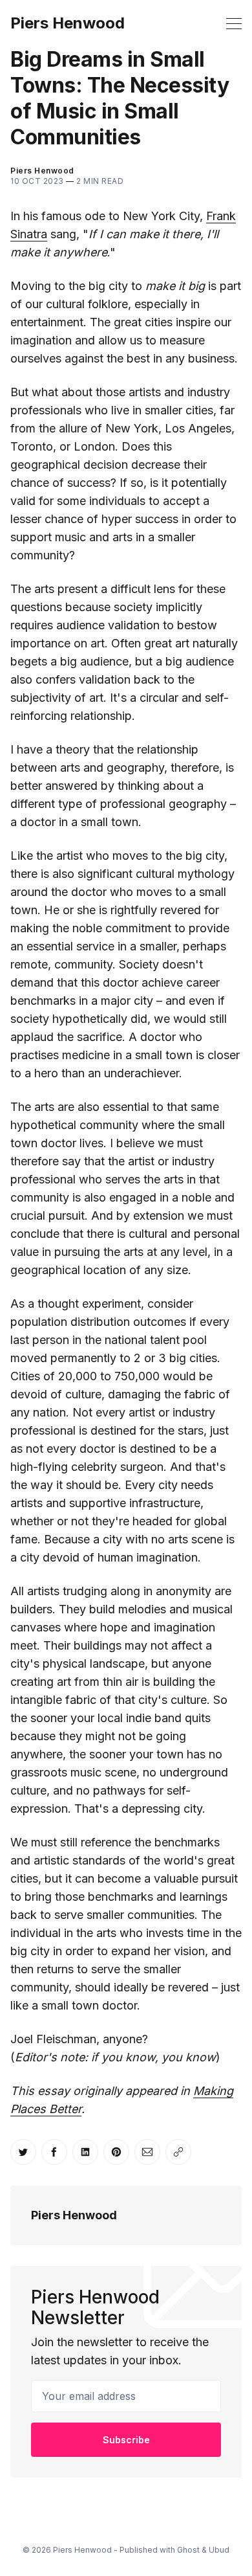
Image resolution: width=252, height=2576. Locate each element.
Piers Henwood (68, 23)
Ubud (219, 2550)
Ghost (188, 2550)
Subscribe (126, 2440)
